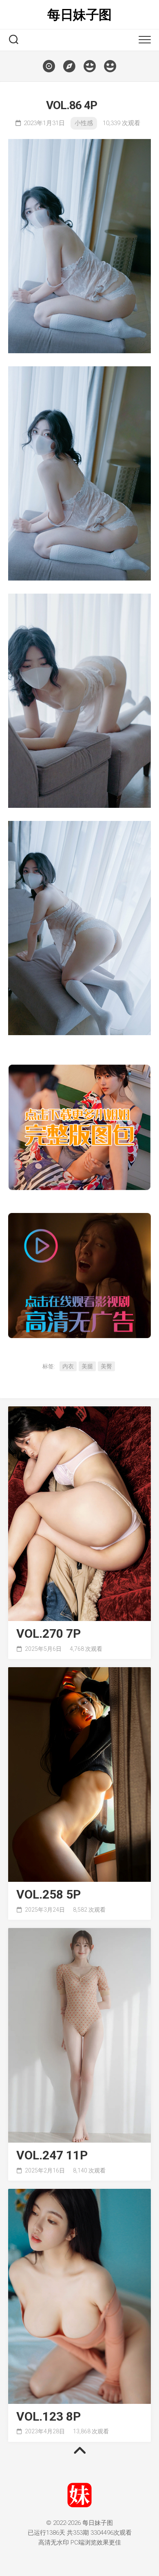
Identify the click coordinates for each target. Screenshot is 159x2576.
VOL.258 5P (49, 1895)
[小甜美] (110, 66)
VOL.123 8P (49, 2417)
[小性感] (90, 66)
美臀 (106, 1366)
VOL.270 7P (49, 1634)
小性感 (84, 123)
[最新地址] (69, 66)
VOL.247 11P (52, 2156)
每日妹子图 (79, 15)
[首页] (49, 66)
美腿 (87, 1366)
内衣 (68, 1366)
